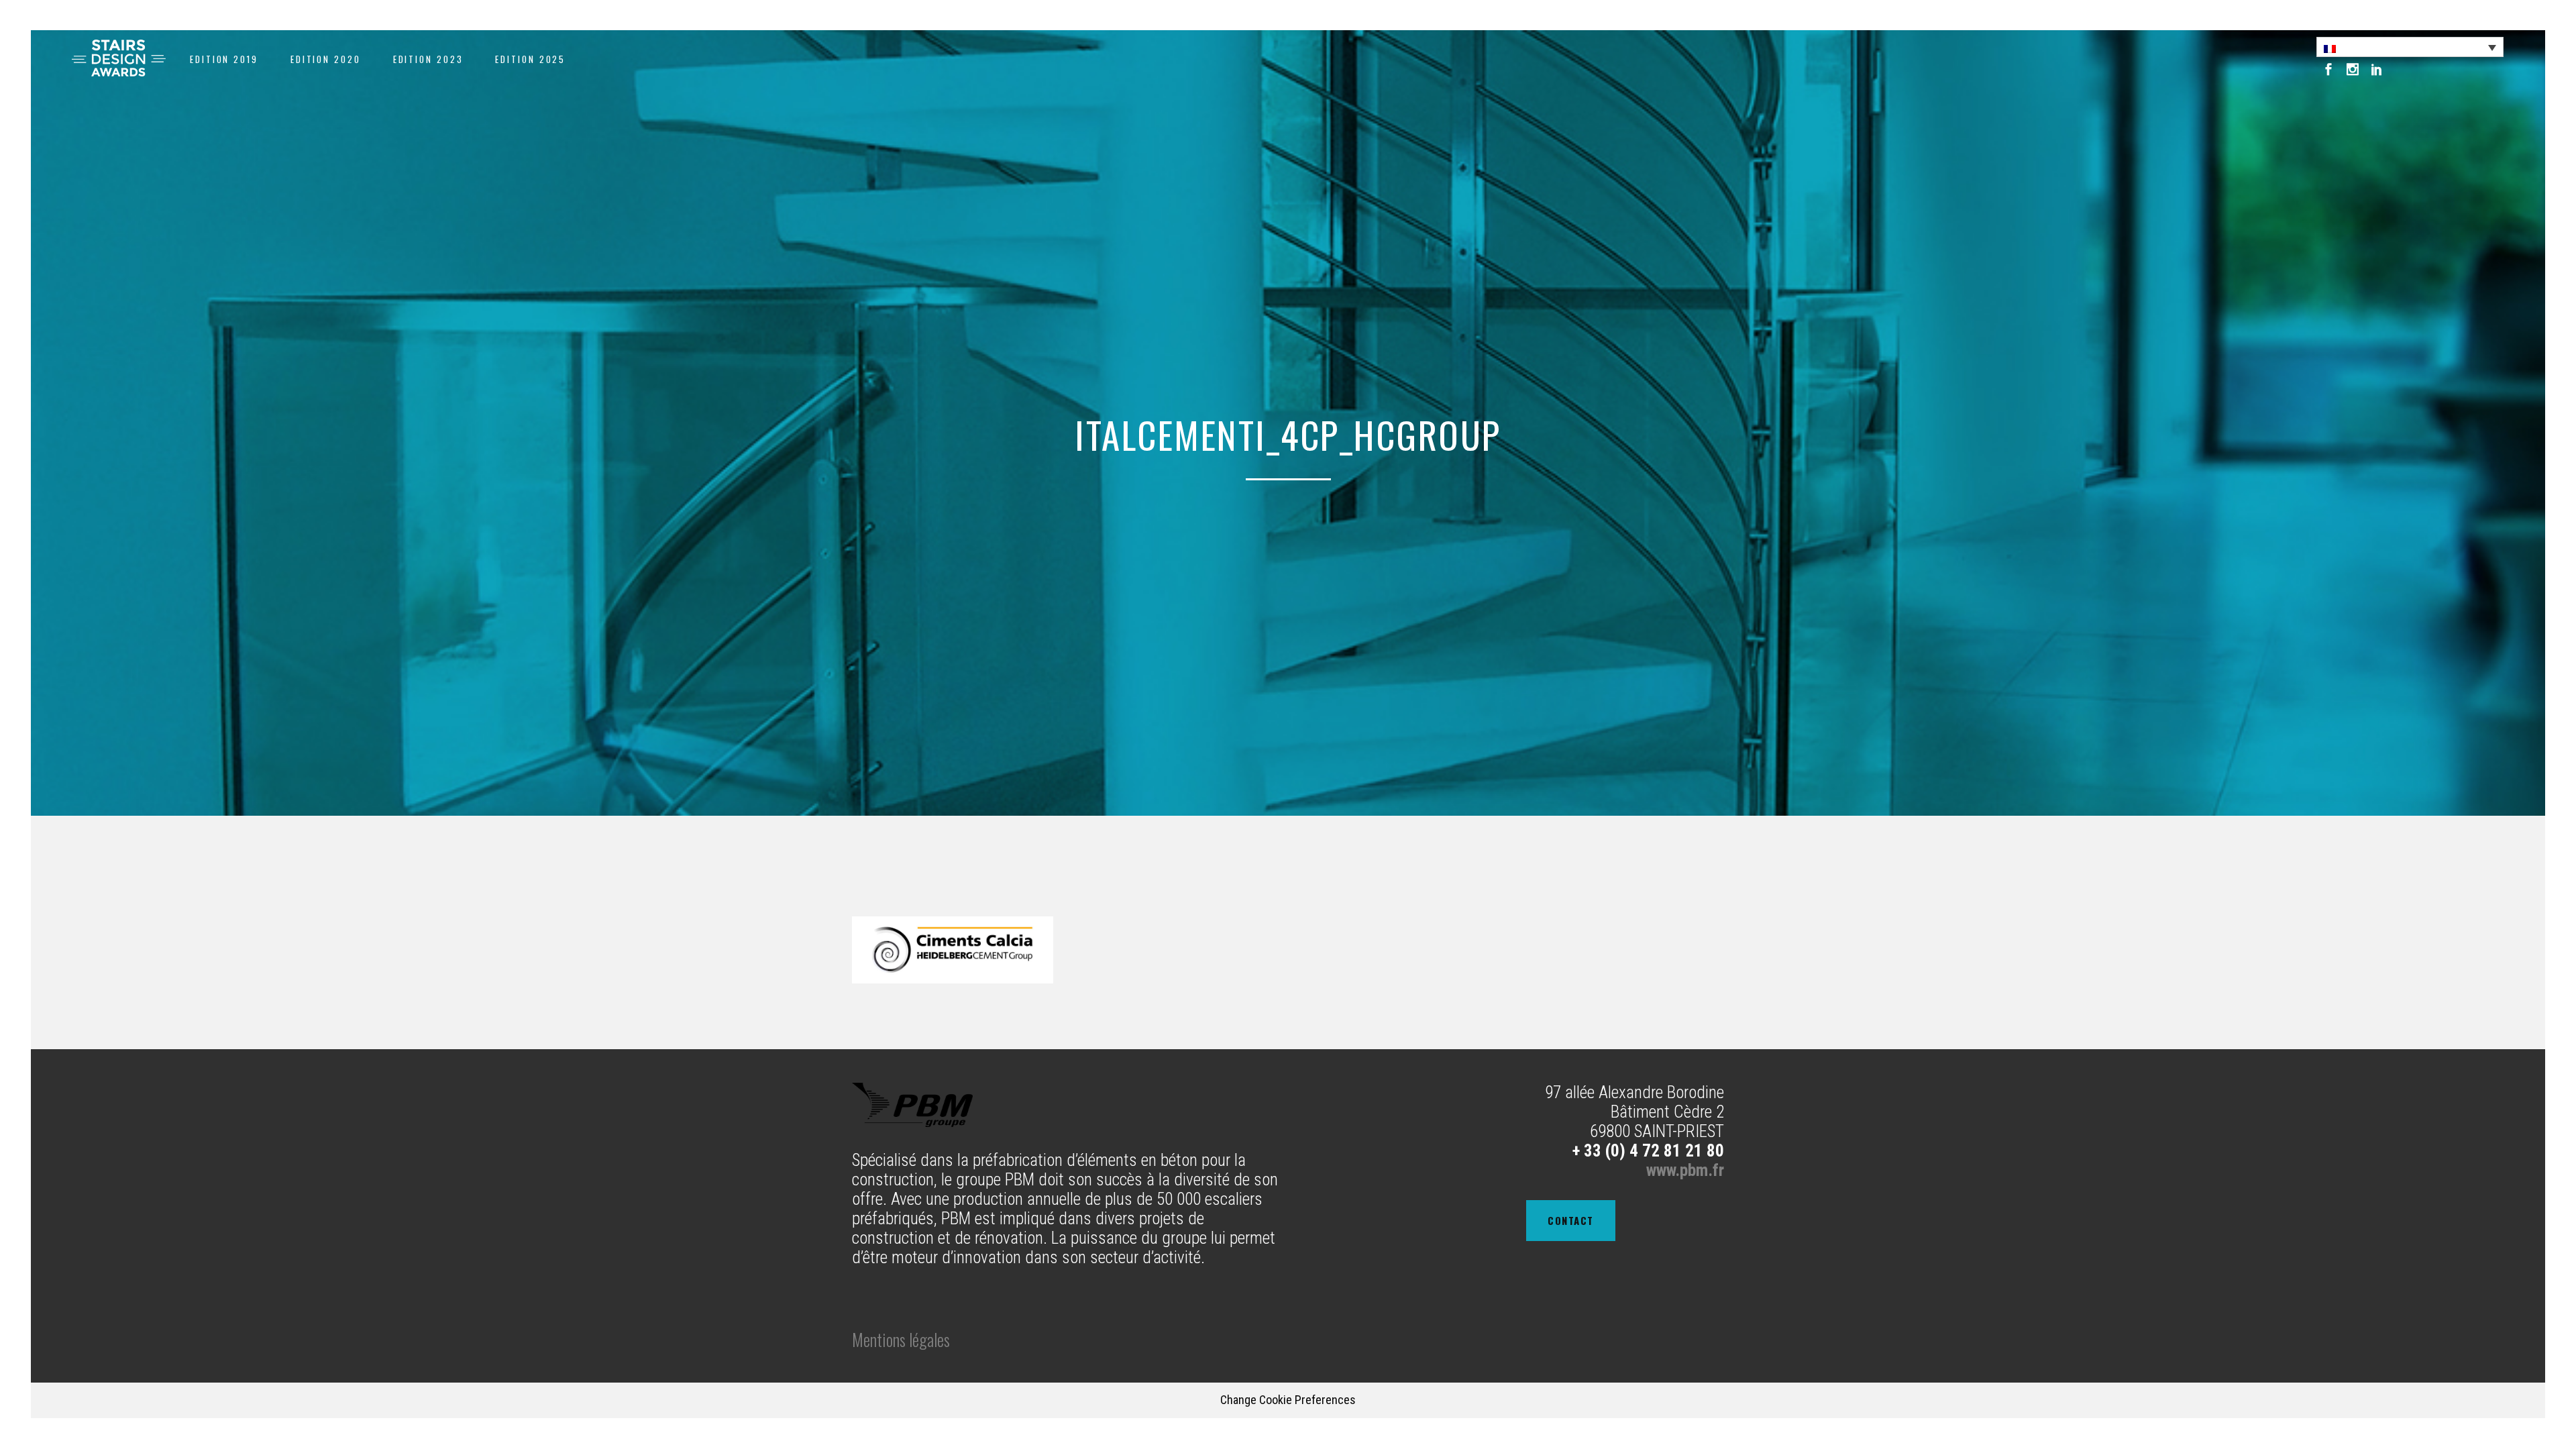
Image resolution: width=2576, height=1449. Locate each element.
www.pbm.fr (1685, 1170)
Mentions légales (901, 1339)
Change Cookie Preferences (1288, 1400)
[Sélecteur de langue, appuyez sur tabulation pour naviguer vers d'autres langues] (2410, 47)
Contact (1571, 1220)
